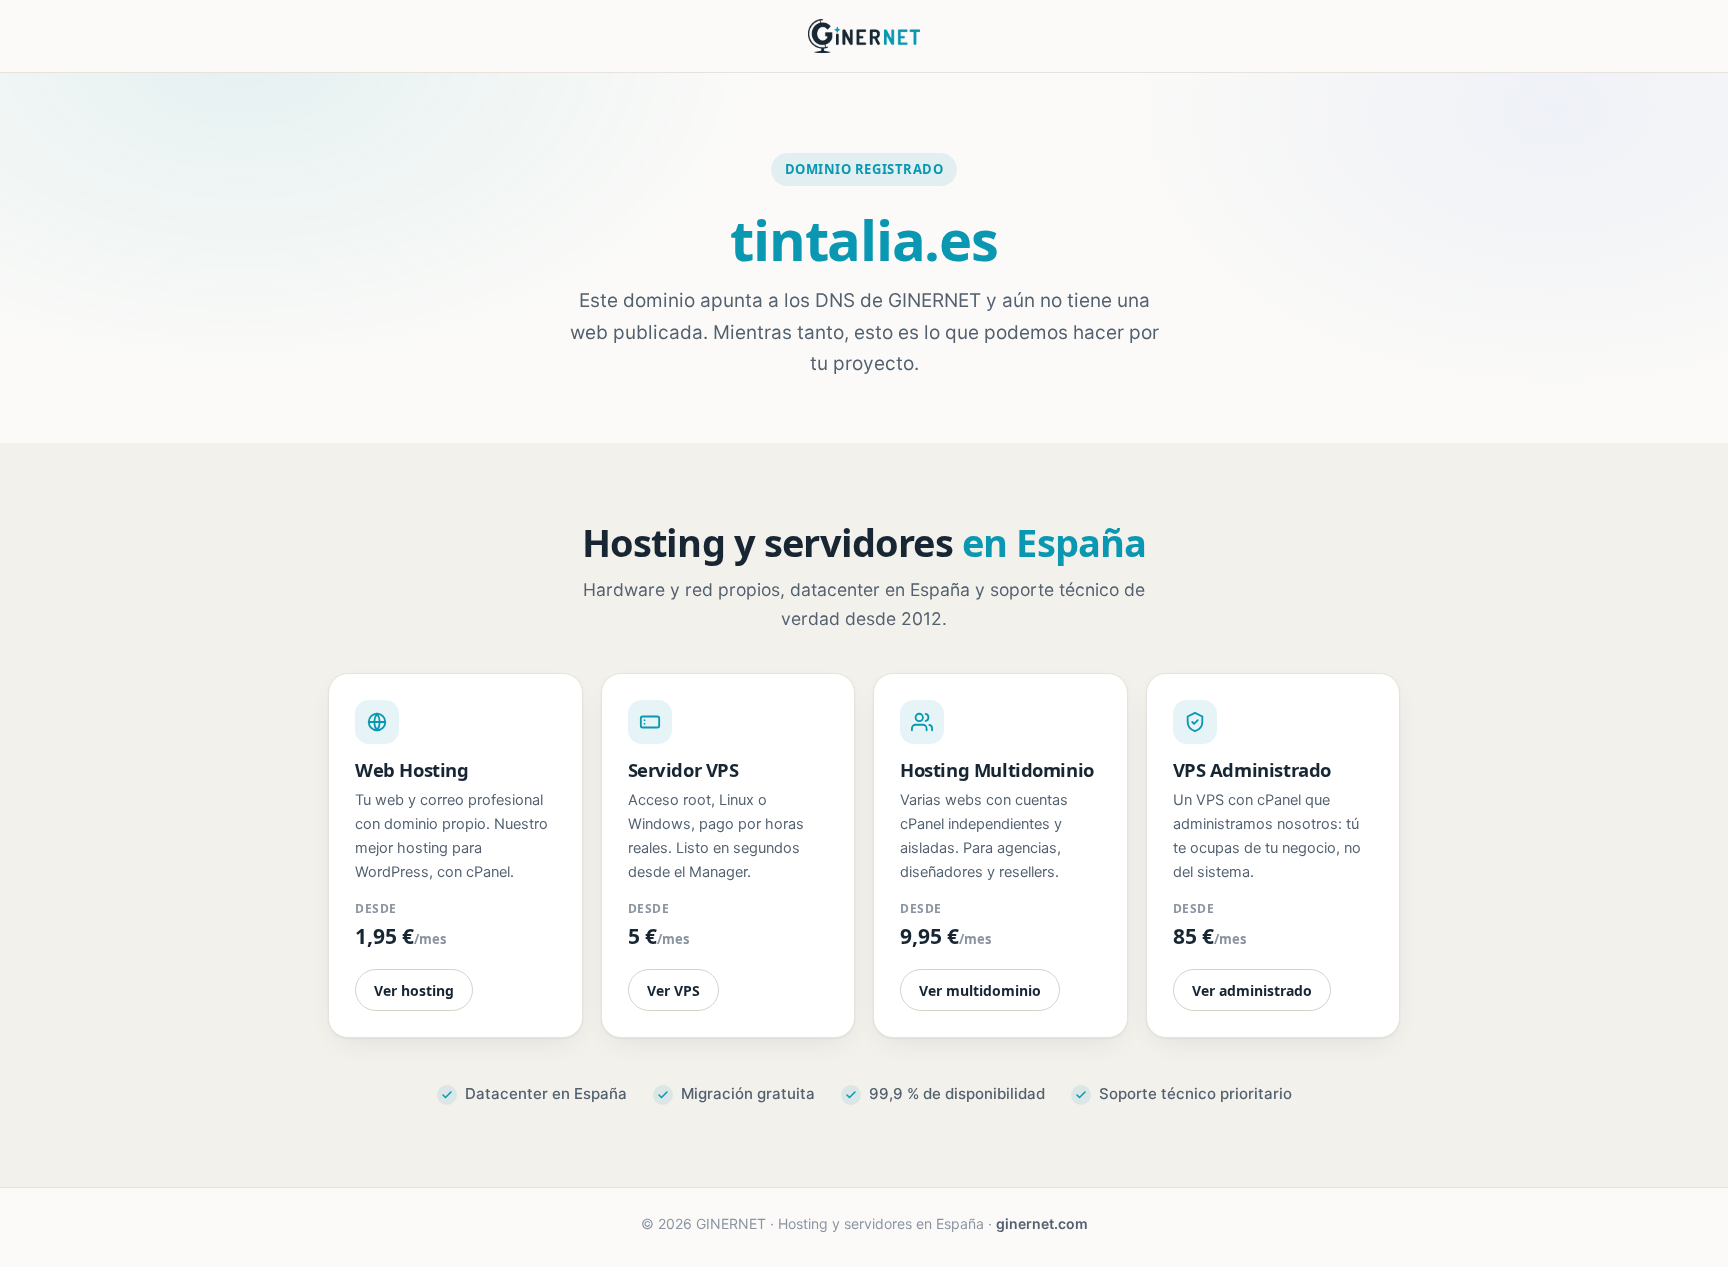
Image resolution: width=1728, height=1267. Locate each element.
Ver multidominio (980, 990)
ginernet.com (1042, 1223)
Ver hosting (414, 990)
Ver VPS (673, 990)
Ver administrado (1252, 990)
